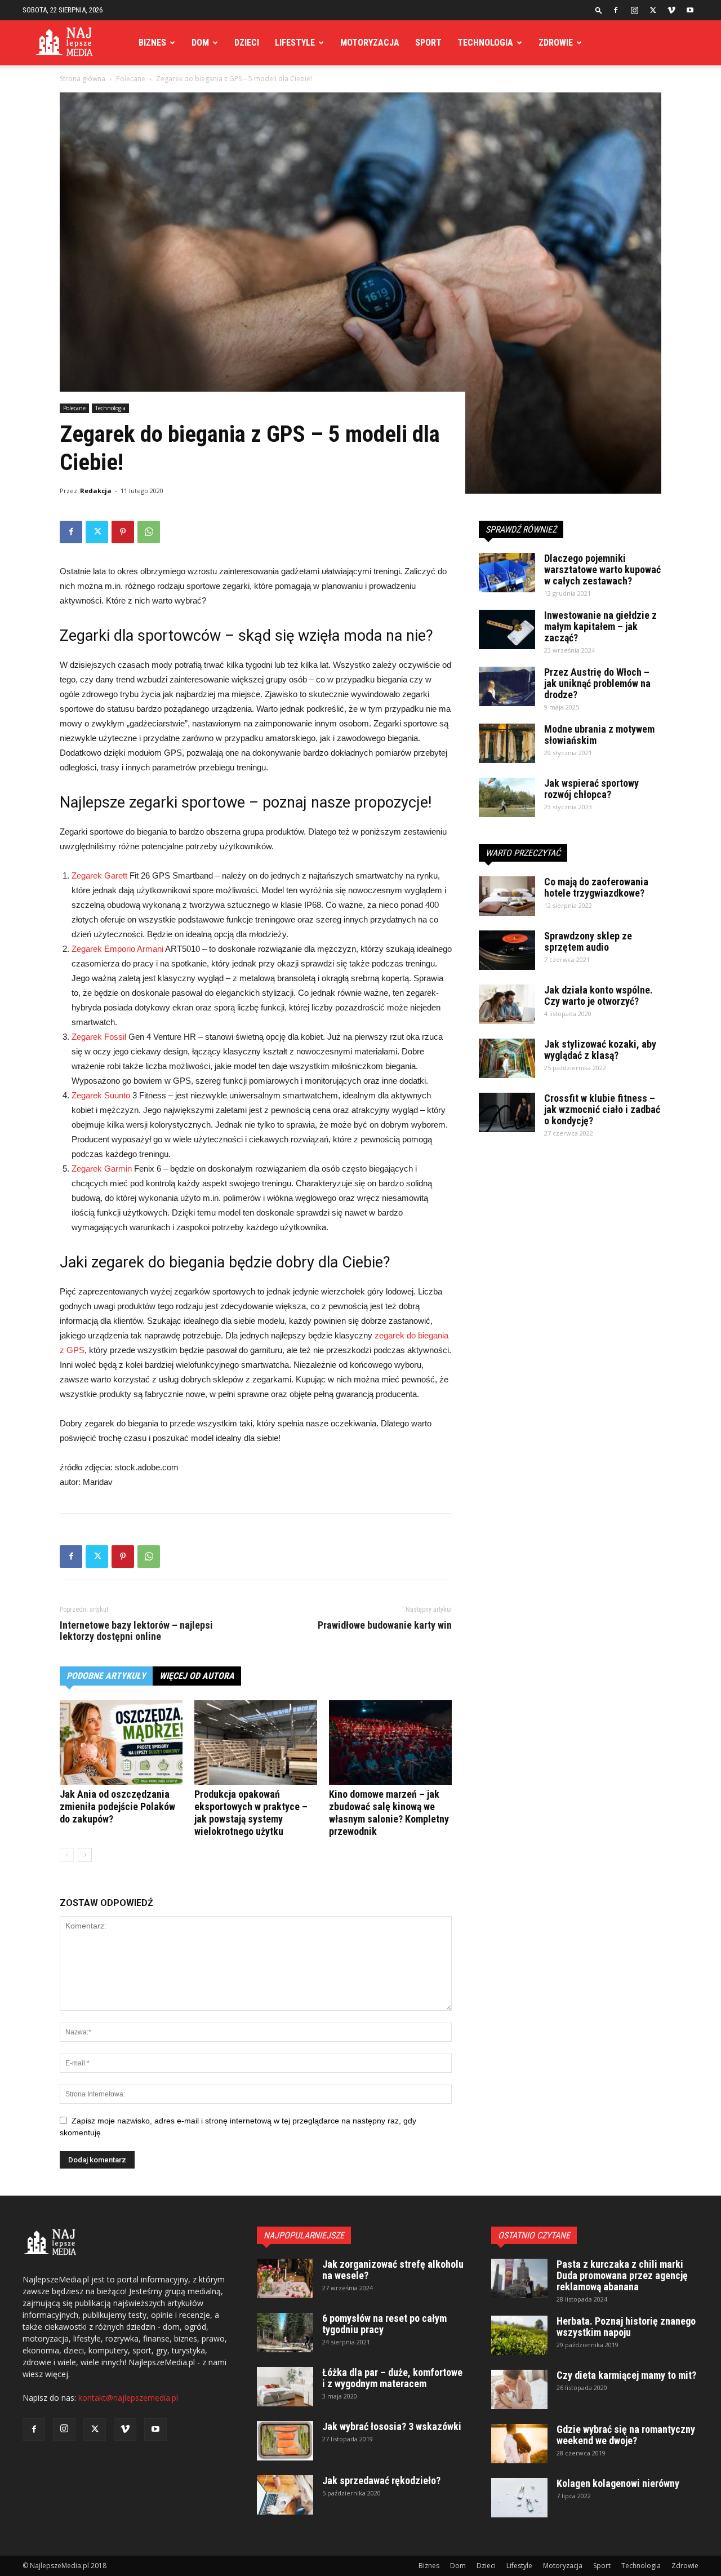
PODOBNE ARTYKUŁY (106, 1676)
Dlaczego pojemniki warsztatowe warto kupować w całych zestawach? (602, 569)
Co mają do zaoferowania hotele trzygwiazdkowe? (596, 887)
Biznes (152, 43)
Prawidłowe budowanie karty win (385, 1625)
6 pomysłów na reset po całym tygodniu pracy (384, 2324)
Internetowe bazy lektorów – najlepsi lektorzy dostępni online (136, 1631)
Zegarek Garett (99, 875)
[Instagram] (634, 10)
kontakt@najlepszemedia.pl (128, 2398)
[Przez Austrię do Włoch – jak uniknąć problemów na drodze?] (507, 686)
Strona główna (83, 79)
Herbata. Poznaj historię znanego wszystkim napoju (626, 2327)
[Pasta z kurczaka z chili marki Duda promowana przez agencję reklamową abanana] (519, 2278)
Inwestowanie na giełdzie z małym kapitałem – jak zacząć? (600, 626)
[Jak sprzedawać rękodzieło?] (285, 2495)
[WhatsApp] (149, 532)
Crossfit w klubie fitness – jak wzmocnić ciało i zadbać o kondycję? (602, 1109)
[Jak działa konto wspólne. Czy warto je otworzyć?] (507, 1004)
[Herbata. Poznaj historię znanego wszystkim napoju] (519, 2335)
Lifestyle (295, 43)
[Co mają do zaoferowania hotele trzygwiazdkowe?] (507, 896)
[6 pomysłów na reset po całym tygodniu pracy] (285, 2333)
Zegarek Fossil (99, 1037)
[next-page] (85, 1855)
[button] (599, 10)
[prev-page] (67, 1855)
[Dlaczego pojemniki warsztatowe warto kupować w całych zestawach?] (507, 573)
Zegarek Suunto (101, 1095)
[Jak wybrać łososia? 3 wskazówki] (285, 2441)
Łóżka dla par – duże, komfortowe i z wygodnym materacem (392, 2378)
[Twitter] (653, 10)
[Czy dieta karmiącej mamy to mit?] (519, 2389)
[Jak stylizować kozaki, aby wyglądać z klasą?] (507, 1058)
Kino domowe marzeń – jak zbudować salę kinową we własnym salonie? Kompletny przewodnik (389, 1813)
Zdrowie (556, 43)
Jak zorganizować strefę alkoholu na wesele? (393, 2270)
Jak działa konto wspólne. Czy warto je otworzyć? (598, 996)
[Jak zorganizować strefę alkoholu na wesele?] (285, 2278)
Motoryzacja (370, 43)
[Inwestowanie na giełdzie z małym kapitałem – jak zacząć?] (507, 629)
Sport (428, 43)
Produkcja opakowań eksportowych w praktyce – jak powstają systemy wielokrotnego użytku (251, 1813)
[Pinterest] (123, 532)
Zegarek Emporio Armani (117, 949)
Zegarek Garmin (102, 1169)
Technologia (485, 43)
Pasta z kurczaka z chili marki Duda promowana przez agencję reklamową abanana (622, 2275)
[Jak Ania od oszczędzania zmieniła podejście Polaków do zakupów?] (121, 1743)
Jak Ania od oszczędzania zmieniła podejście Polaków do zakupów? (117, 1806)
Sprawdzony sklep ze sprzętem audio (588, 941)
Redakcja (96, 491)
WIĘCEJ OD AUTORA (197, 1676)
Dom (200, 43)
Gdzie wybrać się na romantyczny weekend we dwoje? (626, 2435)
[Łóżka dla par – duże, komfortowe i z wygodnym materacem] (285, 2387)
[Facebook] (616, 10)
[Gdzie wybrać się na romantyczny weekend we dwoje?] (519, 2444)
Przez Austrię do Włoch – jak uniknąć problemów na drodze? (597, 683)
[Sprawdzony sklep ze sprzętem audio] (507, 950)
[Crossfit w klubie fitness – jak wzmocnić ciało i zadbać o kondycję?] (507, 1112)
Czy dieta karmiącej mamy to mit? (626, 2375)
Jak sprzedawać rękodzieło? (381, 2480)
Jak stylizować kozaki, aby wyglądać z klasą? (600, 1050)
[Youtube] (690, 10)
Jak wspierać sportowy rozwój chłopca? (591, 789)
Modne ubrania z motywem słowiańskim (599, 735)
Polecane (131, 79)
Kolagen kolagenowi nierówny (618, 2483)
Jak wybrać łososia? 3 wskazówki (392, 2426)
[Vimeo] (671, 10)
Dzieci (247, 43)
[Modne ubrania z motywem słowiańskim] (507, 743)
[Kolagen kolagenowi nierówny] (519, 2498)
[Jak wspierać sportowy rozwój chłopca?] (507, 797)
